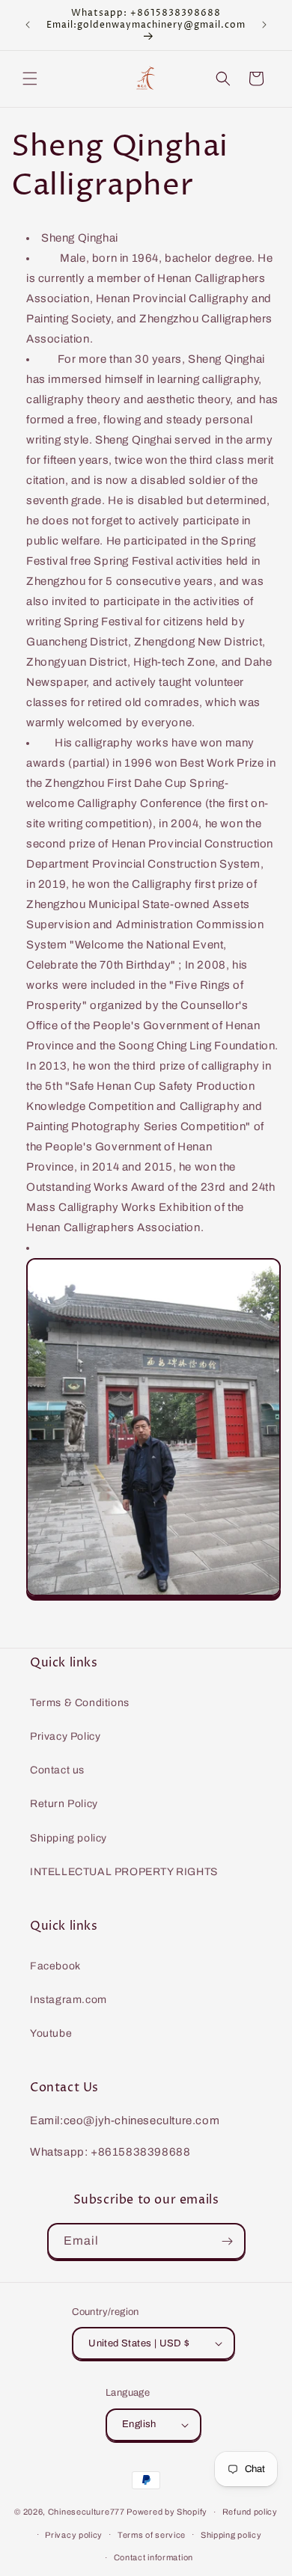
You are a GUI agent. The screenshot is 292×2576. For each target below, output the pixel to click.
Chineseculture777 (86, 2512)
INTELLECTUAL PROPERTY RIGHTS (124, 1872)
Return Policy (64, 1804)
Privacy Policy (65, 1736)
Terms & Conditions (80, 1703)
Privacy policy (74, 2535)
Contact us (57, 1770)
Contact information (153, 2557)
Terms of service (152, 2535)
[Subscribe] (228, 2241)
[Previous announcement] (28, 25)
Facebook (55, 1966)
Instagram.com (69, 2000)
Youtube (51, 2033)
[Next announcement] (264, 25)
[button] (30, 79)
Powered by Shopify (167, 2512)
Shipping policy (69, 1838)
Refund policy (250, 2512)
